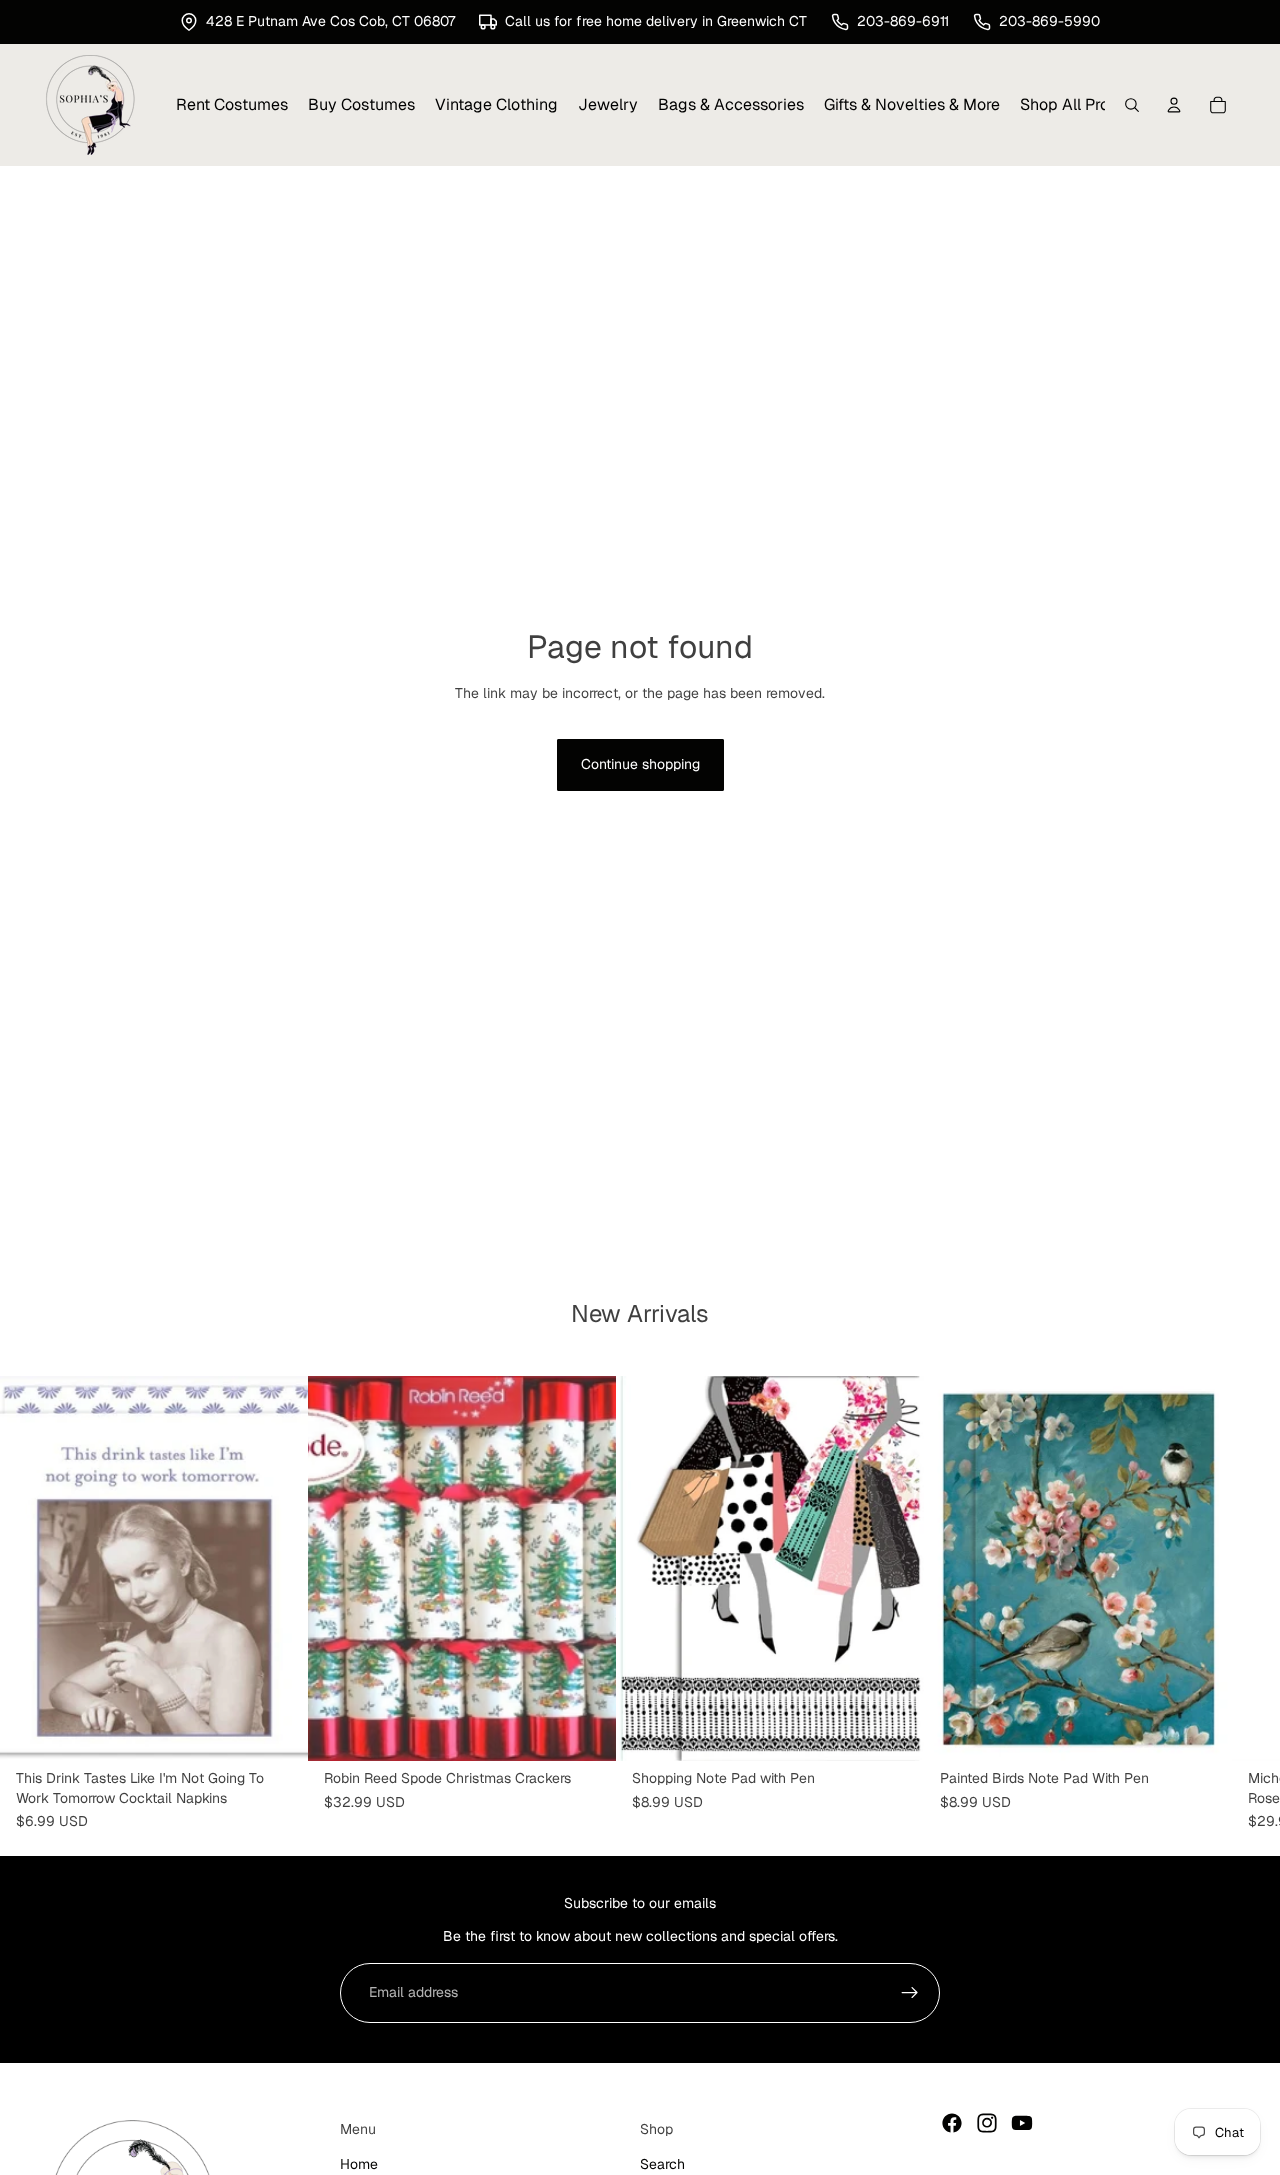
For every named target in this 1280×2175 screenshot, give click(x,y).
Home (359, 2163)
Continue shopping (640, 764)
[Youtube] (1022, 2123)
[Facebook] (952, 2123)
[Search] (1132, 105)
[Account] (1174, 105)
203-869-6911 (903, 21)
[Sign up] (910, 1993)
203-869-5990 (1049, 21)
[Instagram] (987, 2123)
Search (662, 2163)
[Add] (277, 1730)
